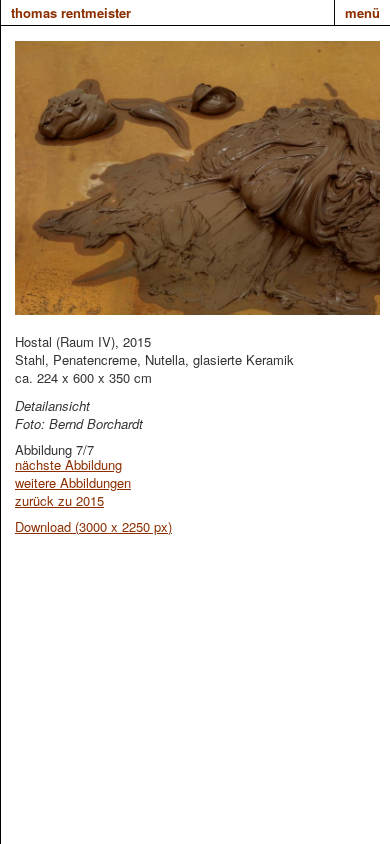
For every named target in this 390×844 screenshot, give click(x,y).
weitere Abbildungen (73, 482)
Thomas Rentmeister (71, 12)
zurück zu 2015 (59, 500)
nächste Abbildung (68, 464)
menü (362, 12)
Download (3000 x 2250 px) (93, 526)
